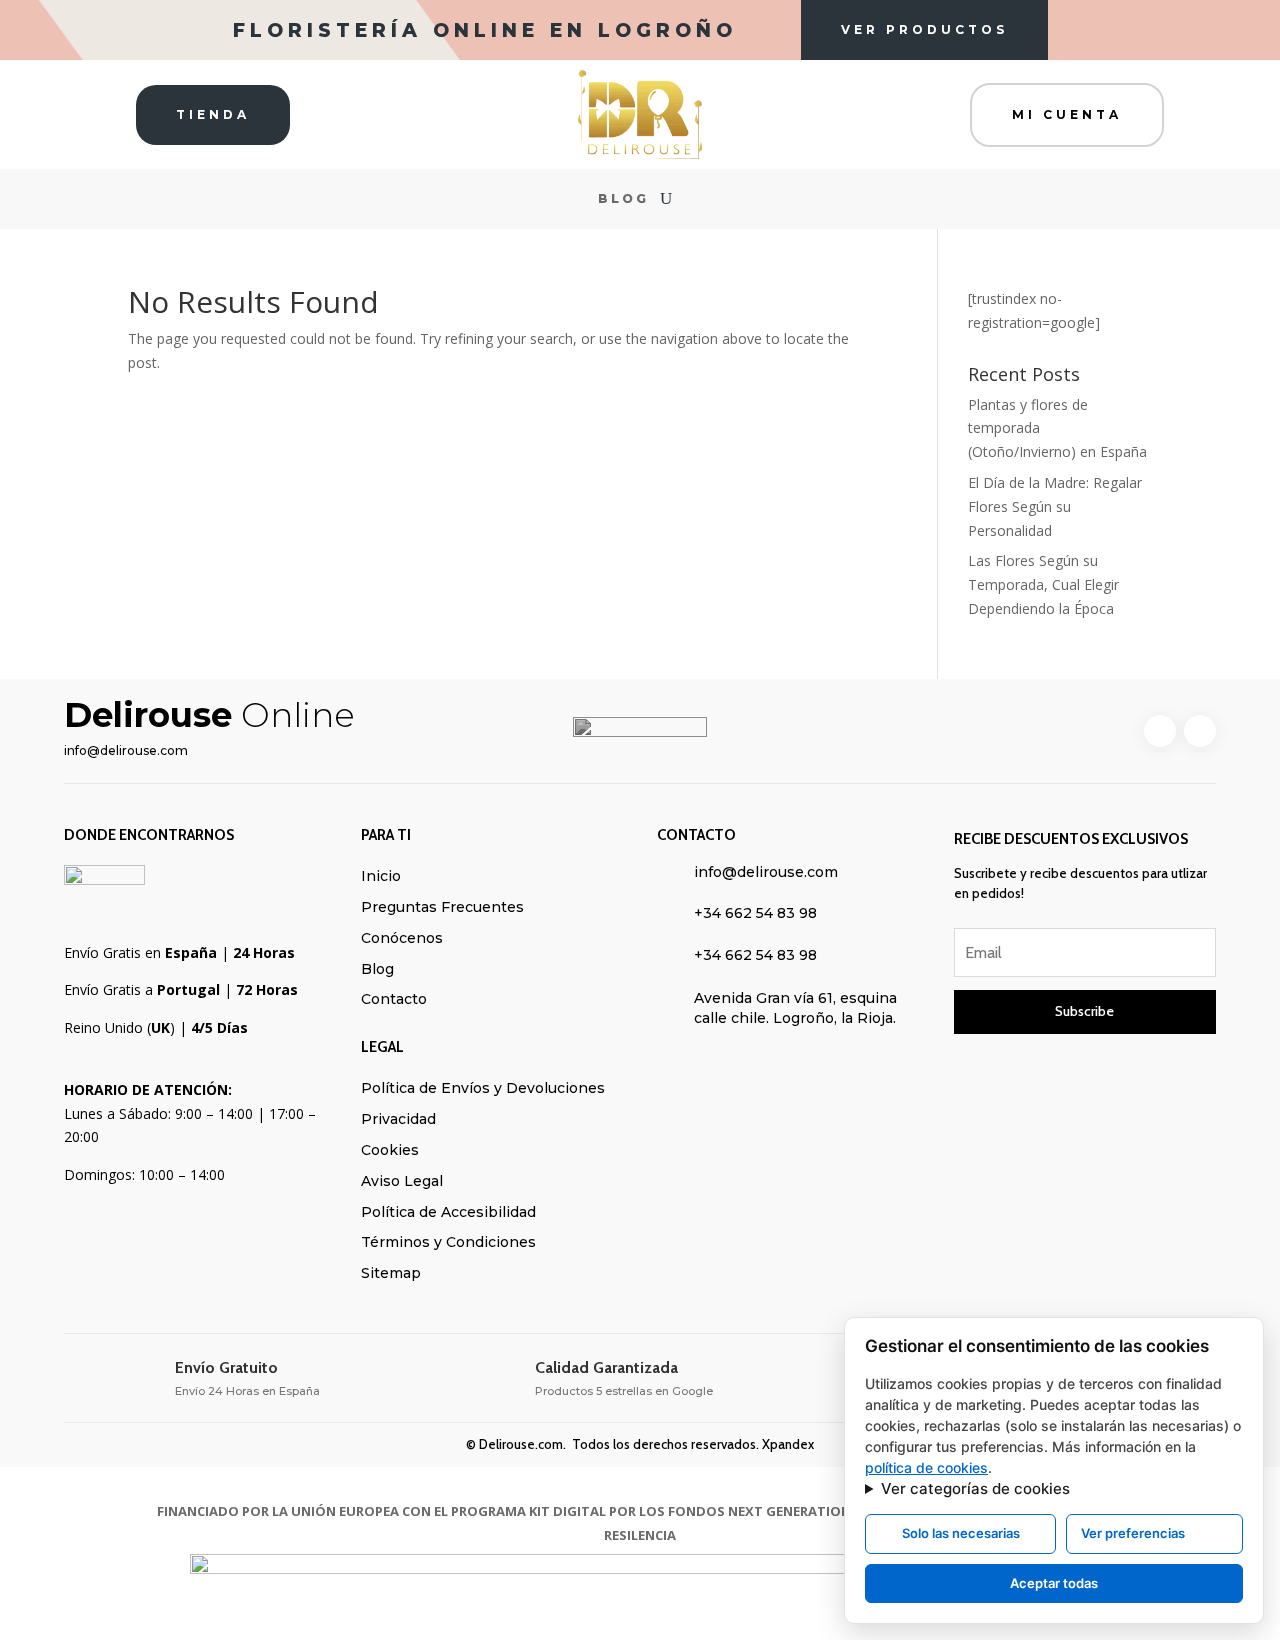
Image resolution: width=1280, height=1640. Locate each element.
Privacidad (398, 1119)
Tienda (213, 114)
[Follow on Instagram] (1200, 731)
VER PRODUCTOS (924, 29)
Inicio (381, 876)
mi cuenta (1067, 114)
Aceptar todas (1054, 1583)
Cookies (390, 1150)
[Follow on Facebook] (1160, 731)
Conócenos (402, 938)
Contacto (394, 999)
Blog (623, 199)
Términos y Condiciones (448, 1242)
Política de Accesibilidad (448, 1212)
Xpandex (788, 1444)
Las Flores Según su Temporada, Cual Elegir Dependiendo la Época (1043, 584)
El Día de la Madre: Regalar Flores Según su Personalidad (1055, 506)
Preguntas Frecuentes (442, 907)
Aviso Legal (402, 1181)
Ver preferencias (1133, 1533)
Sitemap (391, 1273)
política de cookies (926, 1467)
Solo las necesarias (961, 1533)
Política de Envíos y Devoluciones (483, 1088)
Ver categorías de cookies (975, 1488)
